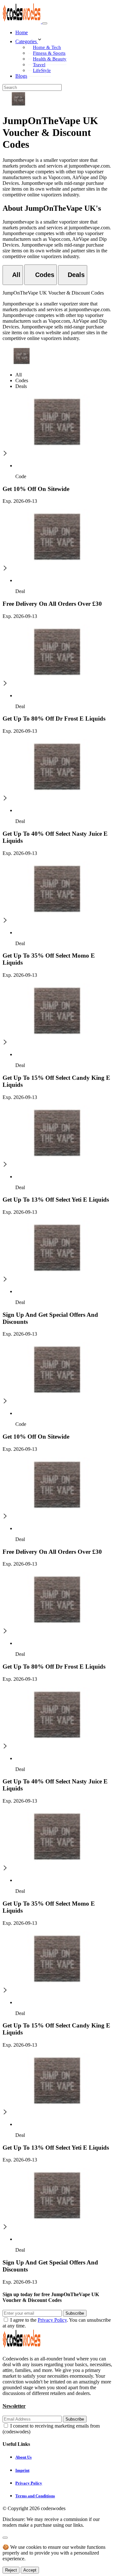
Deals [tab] (21, 386)
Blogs (21, 76)
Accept (30, 2570)
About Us (23, 2457)
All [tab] (19, 375)
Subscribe (75, 2313)
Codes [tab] (22, 380)
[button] (64, 40)
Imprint (22, 2470)
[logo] (22, 22)
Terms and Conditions (35, 2496)
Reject (11, 2570)
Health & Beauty (50, 59)
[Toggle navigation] (45, 23)
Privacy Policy (52, 2320)
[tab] (13, 275)
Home (22, 32)
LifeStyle (42, 70)
